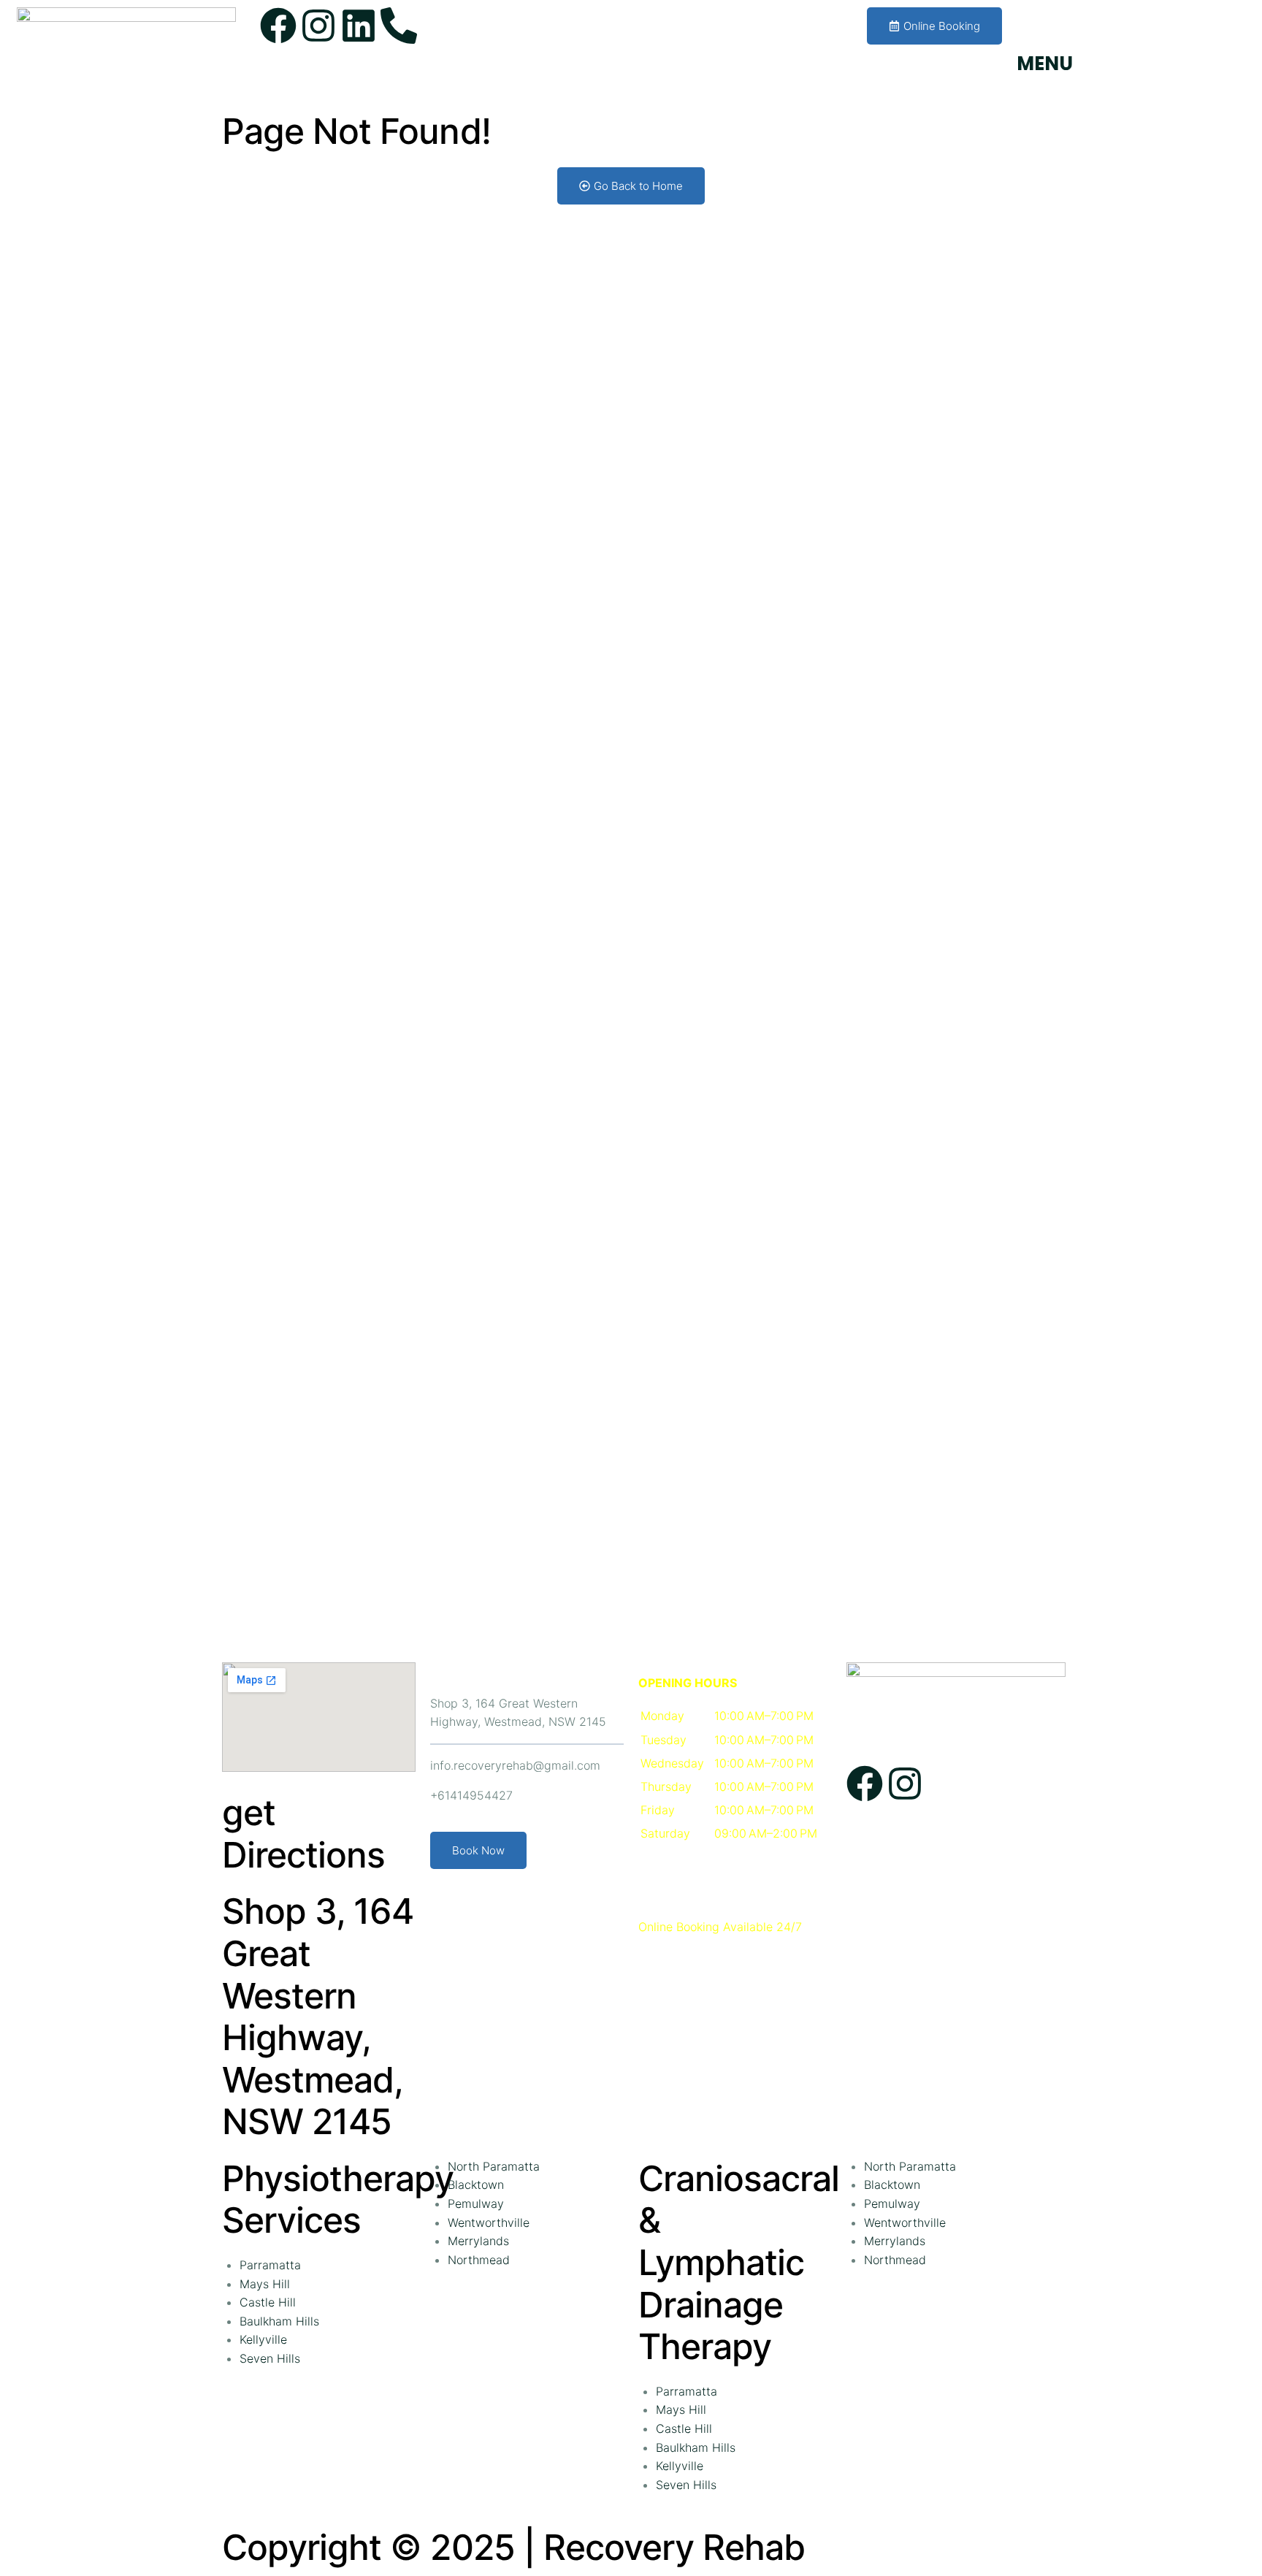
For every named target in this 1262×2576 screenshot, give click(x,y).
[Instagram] (318, 26)
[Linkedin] (359, 26)
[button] (735, 1787)
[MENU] (1035, 26)
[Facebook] (278, 26)
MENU (1045, 64)
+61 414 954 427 (561, 16)
